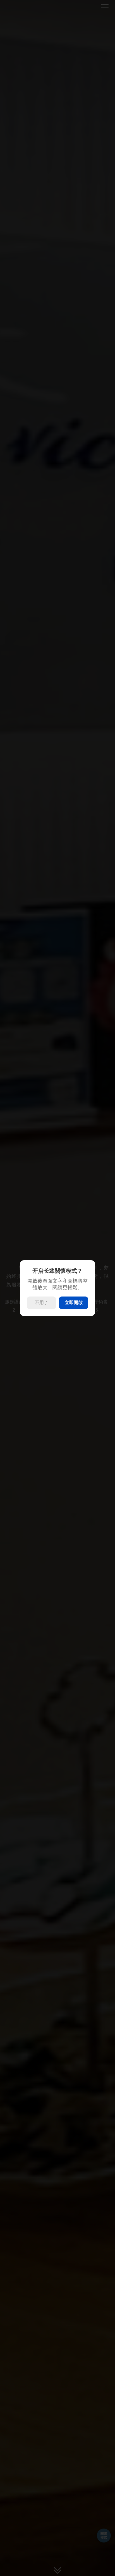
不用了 (42, 1303)
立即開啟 (74, 1303)
